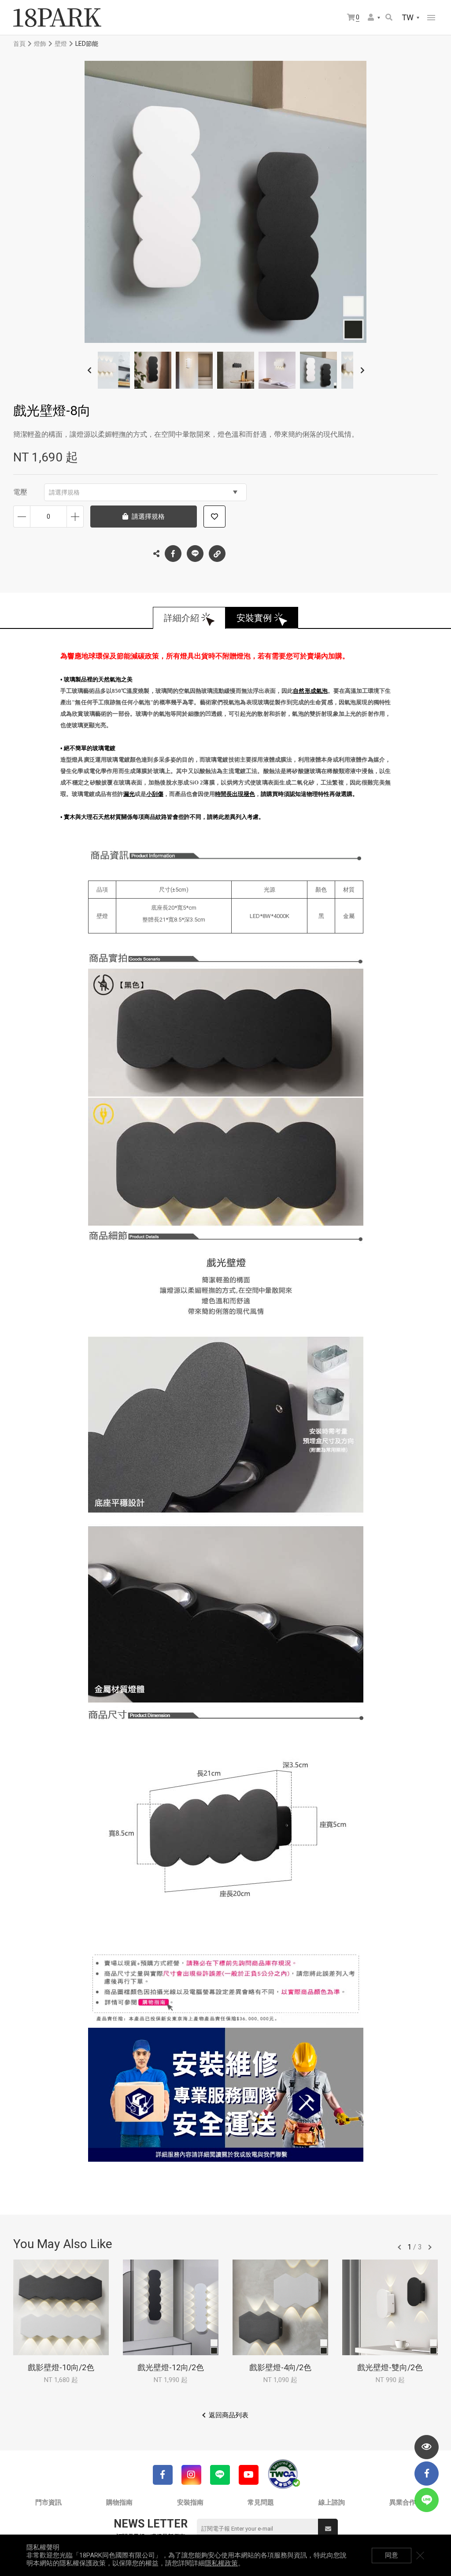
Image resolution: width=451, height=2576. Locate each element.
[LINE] (220, 2475)
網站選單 (431, 18)
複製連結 (217, 554)
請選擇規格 (64, 492)
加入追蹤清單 (214, 517)
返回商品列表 (229, 2415)
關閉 (420, 2555)
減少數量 (22, 517)
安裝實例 (254, 618)
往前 (399, 2247)
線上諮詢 (332, 2502)
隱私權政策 (221, 2563)
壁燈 (61, 44)
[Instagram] (191, 2475)
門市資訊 (48, 2502)
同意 (392, 2555)
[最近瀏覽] (427, 2447)
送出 (328, 2529)
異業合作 (403, 2502)
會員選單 (374, 18)
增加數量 (75, 517)
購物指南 (119, 2502)
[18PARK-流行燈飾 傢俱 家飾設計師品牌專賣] (57, 18)
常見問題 (261, 2502)
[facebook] (427, 2474)
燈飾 (40, 44)
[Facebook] (163, 2475)
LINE (195, 554)
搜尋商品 (390, 18)
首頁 (19, 44)
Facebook (173, 554)
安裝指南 (190, 2502)
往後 (430, 2247)
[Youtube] (249, 2475)
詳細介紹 (181, 618)
